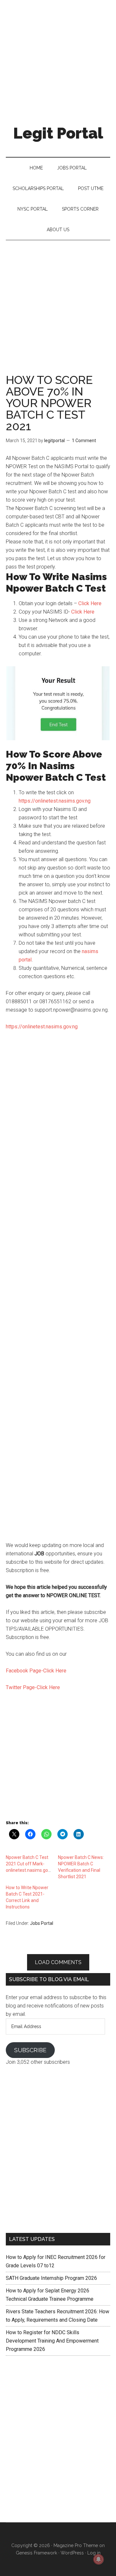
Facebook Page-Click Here (36, 1671)
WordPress (72, 2553)
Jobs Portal (42, 1923)
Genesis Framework (36, 2553)
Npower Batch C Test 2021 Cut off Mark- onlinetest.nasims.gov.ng (31, 1864)
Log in (94, 2553)
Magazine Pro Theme (76, 2545)
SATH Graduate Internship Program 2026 (51, 2278)
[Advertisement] (58, 58)
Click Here (90, 603)
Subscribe (30, 2050)
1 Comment (84, 441)
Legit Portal (58, 133)
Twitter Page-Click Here (33, 1687)
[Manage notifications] (99, 2559)
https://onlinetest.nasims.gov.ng (55, 801)
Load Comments (58, 1962)
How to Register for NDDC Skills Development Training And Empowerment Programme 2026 (52, 2341)
